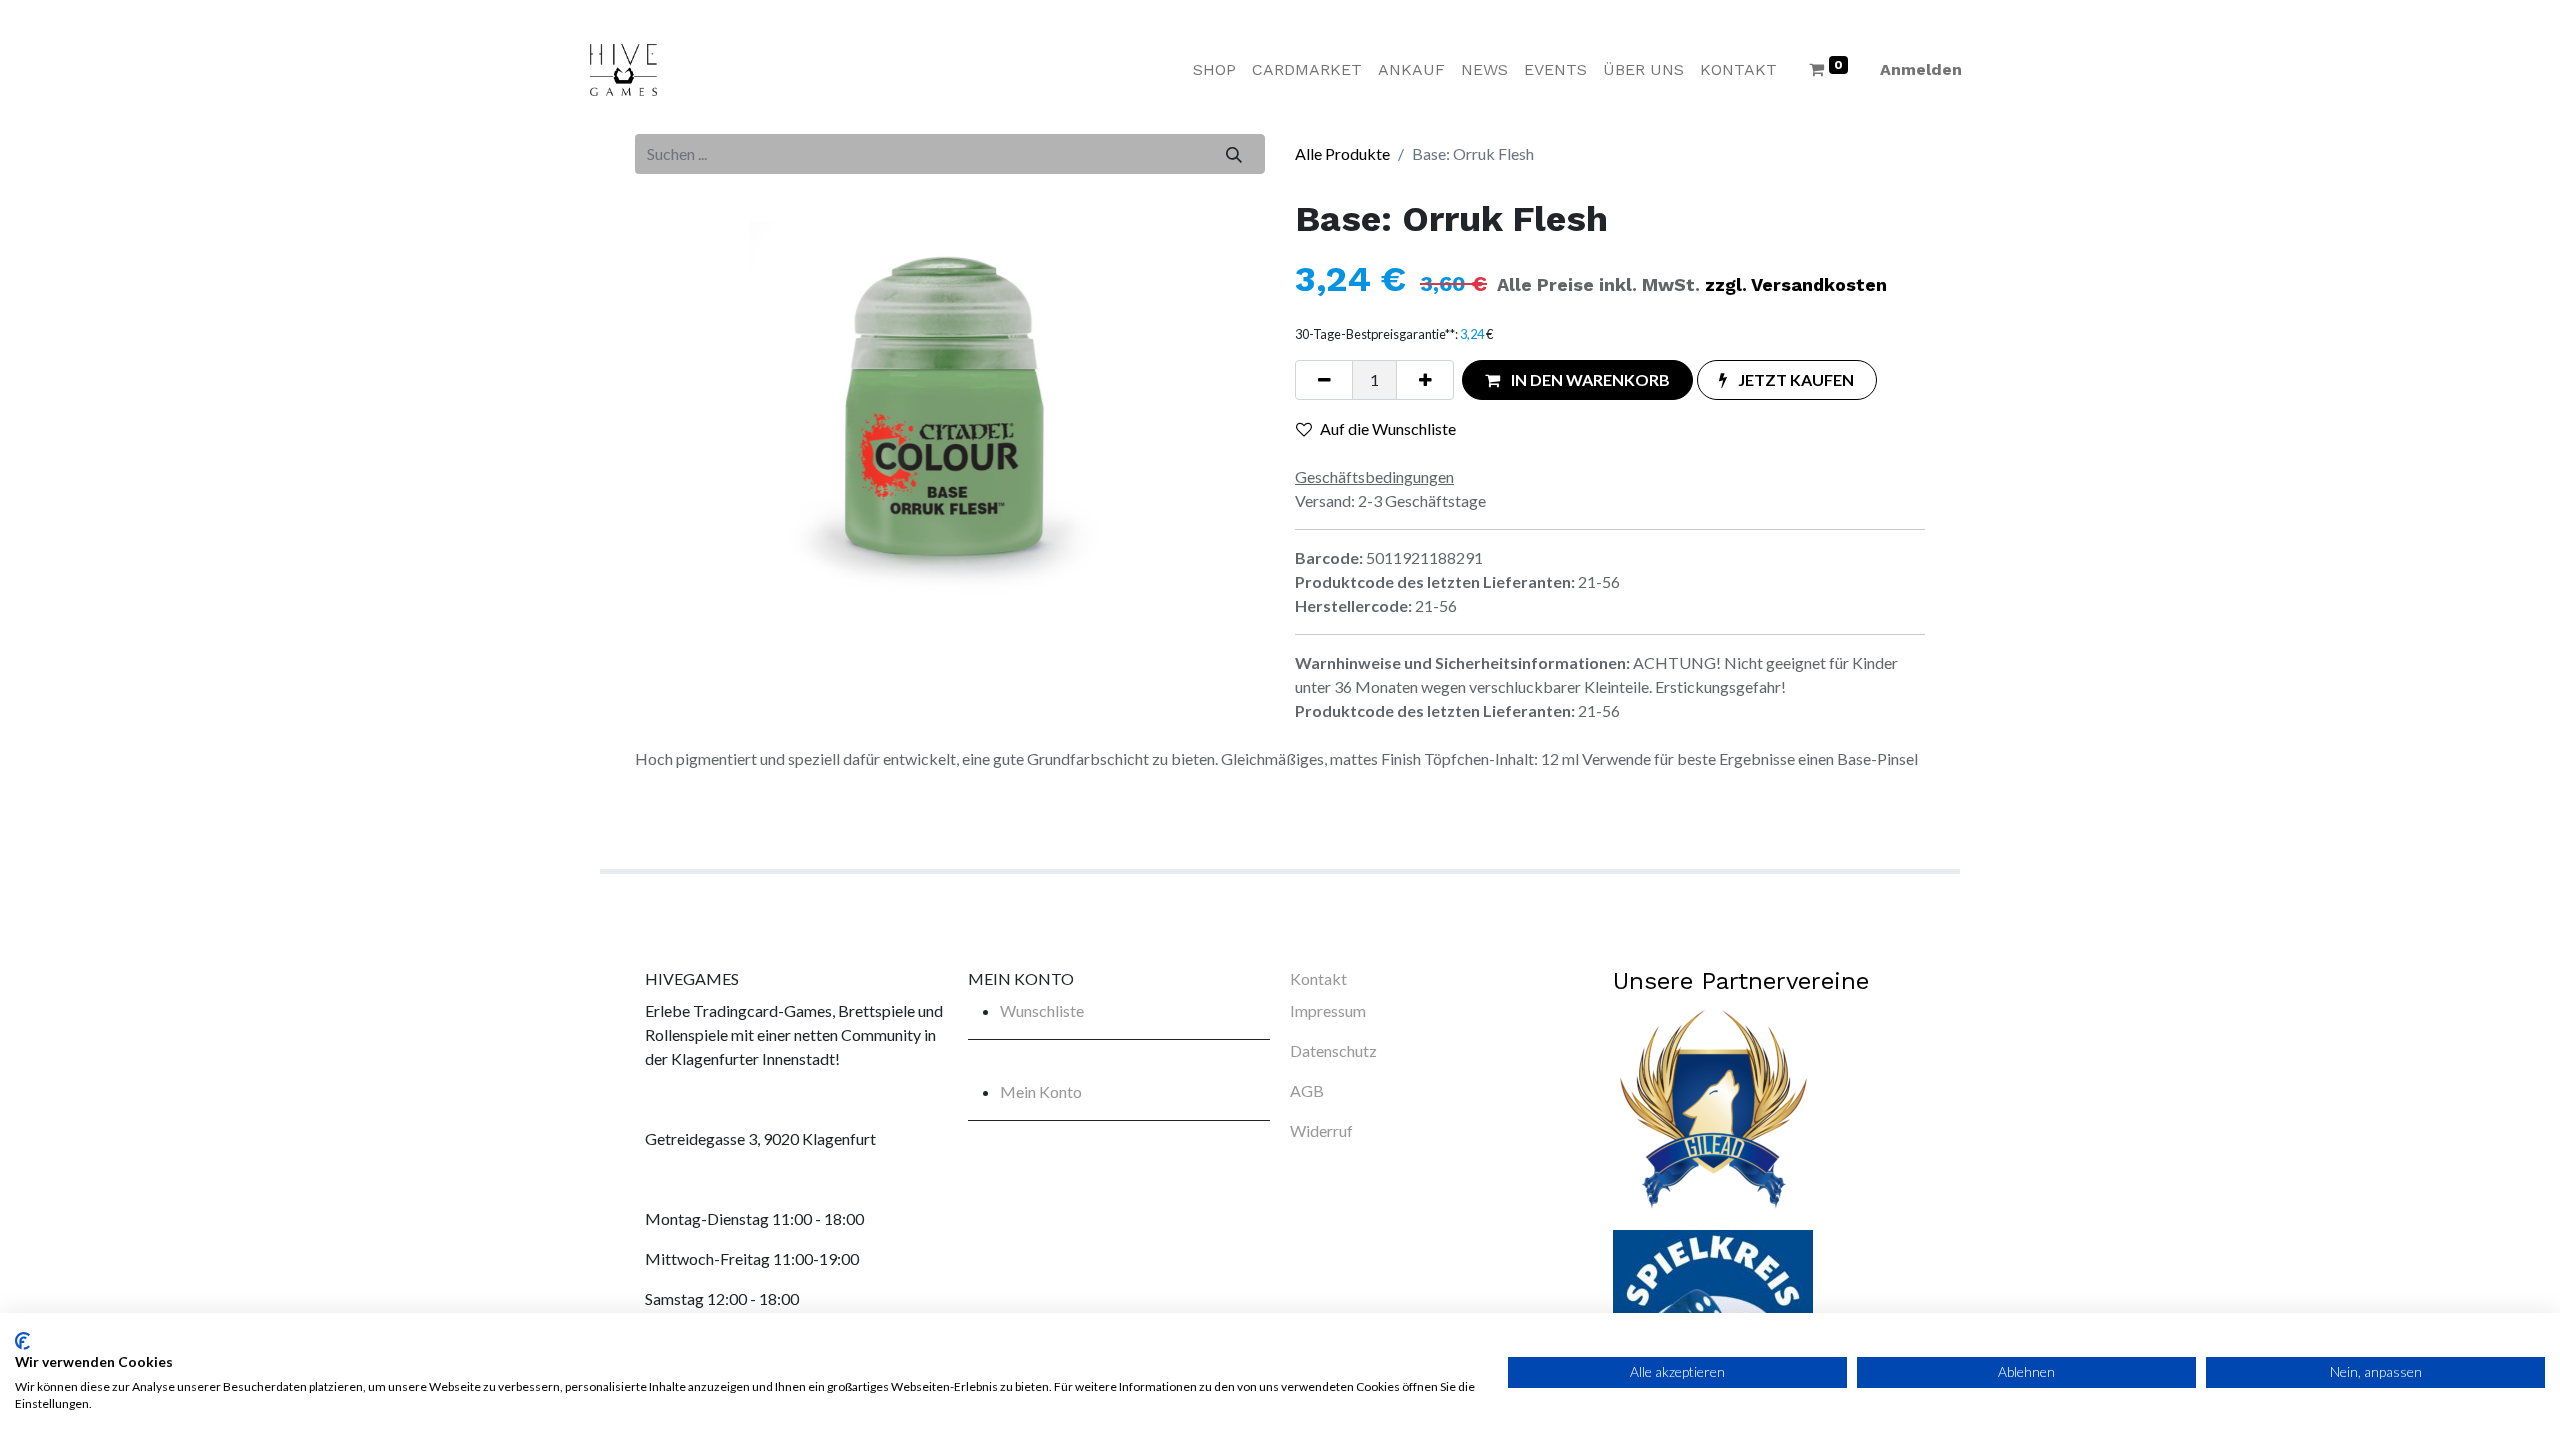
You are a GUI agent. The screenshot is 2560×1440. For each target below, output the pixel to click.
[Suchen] (1234, 154)
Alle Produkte (1342, 153)
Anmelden (1921, 69)
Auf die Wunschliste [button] (1388, 428)
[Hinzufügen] (1425, 380)
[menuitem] (1214, 70)
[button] (1577, 380)
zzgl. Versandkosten (1796, 284)
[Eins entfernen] (1324, 380)
